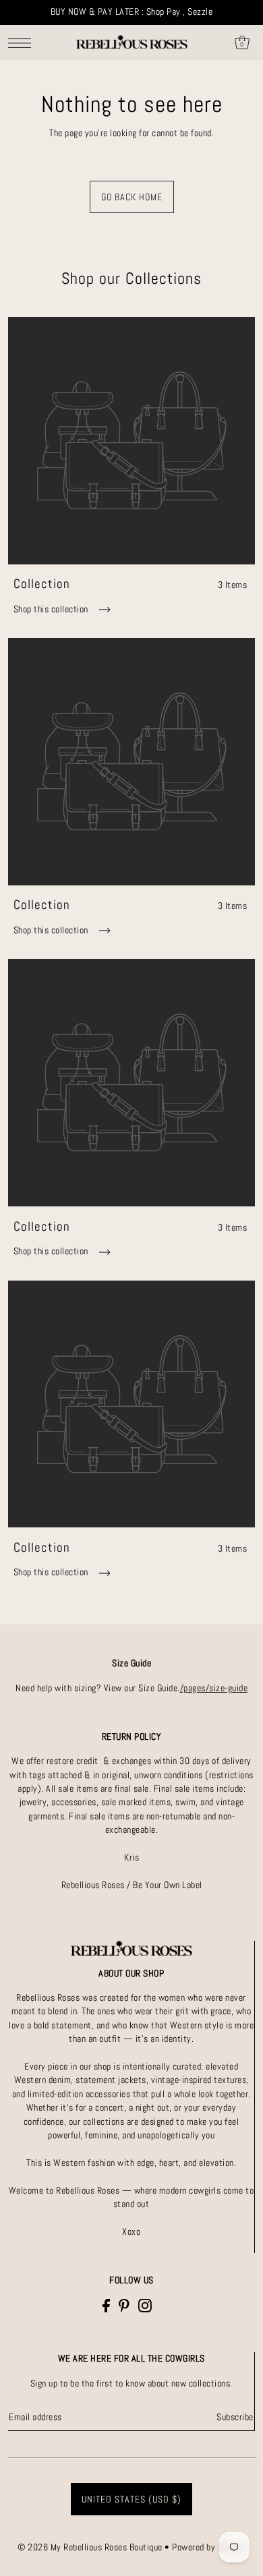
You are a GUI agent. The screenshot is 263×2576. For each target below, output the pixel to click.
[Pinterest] (124, 2305)
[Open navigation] (23, 43)
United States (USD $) (131, 2499)
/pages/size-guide (214, 1688)
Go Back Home (132, 197)
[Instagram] (145, 2305)
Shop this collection (52, 609)
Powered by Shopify (209, 2547)
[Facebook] (106, 2305)
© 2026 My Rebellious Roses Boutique (91, 2547)
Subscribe (235, 2417)
